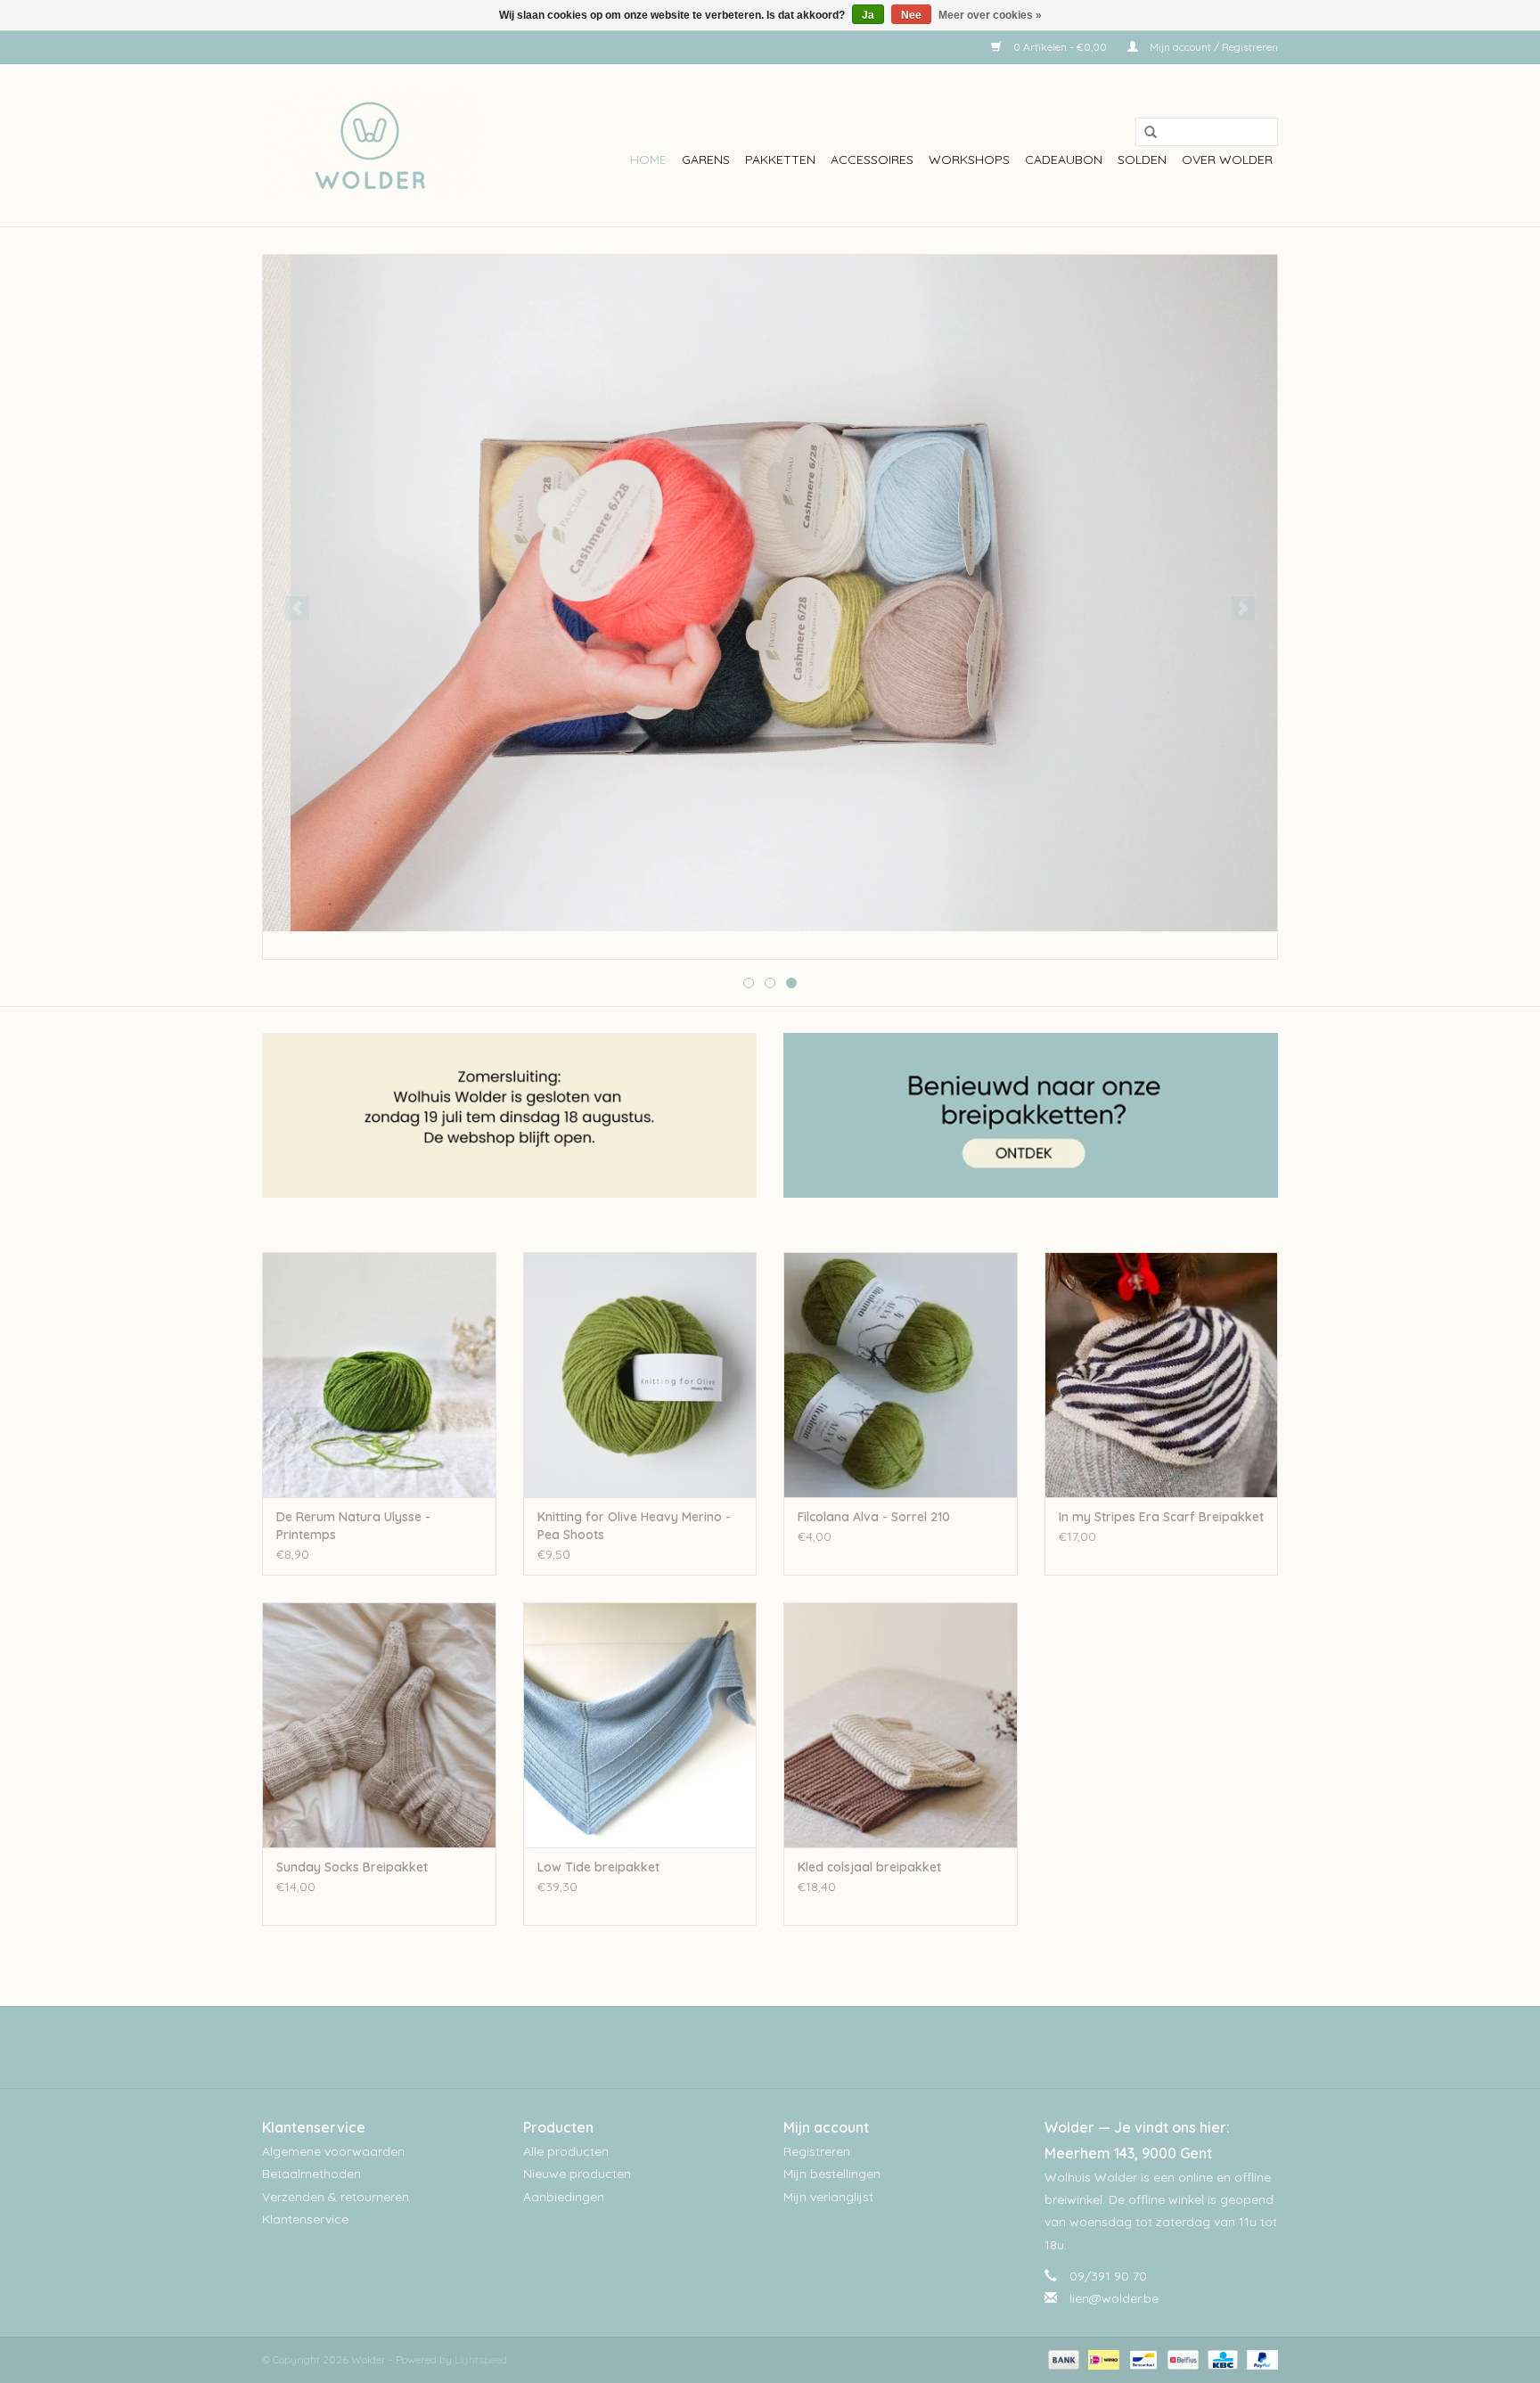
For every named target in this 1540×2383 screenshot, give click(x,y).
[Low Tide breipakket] (640, 1725)
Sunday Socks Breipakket (352, 1867)
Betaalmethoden (311, 2174)
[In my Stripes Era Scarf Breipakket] (1162, 1375)
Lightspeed (481, 2359)
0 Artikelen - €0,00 (1060, 47)
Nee (911, 15)
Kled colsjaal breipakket (869, 1867)
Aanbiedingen (564, 2197)
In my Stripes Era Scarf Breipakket (1161, 1517)
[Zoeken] (1144, 133)
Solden (1142, 160)
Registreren (817, 2151)
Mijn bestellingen (832, 2174)
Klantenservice (305, 2219)
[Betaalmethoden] (1062, 2358)
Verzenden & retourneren (336, 2197)
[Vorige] (297, 608)
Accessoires (872, 160)
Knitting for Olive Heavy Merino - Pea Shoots (634, 1526)
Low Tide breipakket (598, 1867)
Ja (868, 15)
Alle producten (566, 2151)
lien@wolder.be (1114, 2298)
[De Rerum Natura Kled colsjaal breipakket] (901, 1725)
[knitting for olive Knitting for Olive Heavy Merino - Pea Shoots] (640, 1375)
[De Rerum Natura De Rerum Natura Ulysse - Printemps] (379, 1375)
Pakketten (780, 160)
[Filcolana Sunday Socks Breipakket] (379, 1725)
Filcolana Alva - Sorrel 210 (874, 1517)
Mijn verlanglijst (828, 2197)
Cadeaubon (1064, 160)
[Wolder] (371, 145)
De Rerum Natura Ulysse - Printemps (353, 1526)
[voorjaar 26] (770, 593)
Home (648, 160)
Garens (706, 160)
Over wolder (1227, 160)
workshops (969, 160)
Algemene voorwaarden (333, 2151)
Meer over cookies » (990, 15)
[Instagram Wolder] (786, 2047)
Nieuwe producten (577, 2174)
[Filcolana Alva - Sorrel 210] (901, 1375)
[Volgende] (1243, 608)
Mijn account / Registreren (1212, 47)
